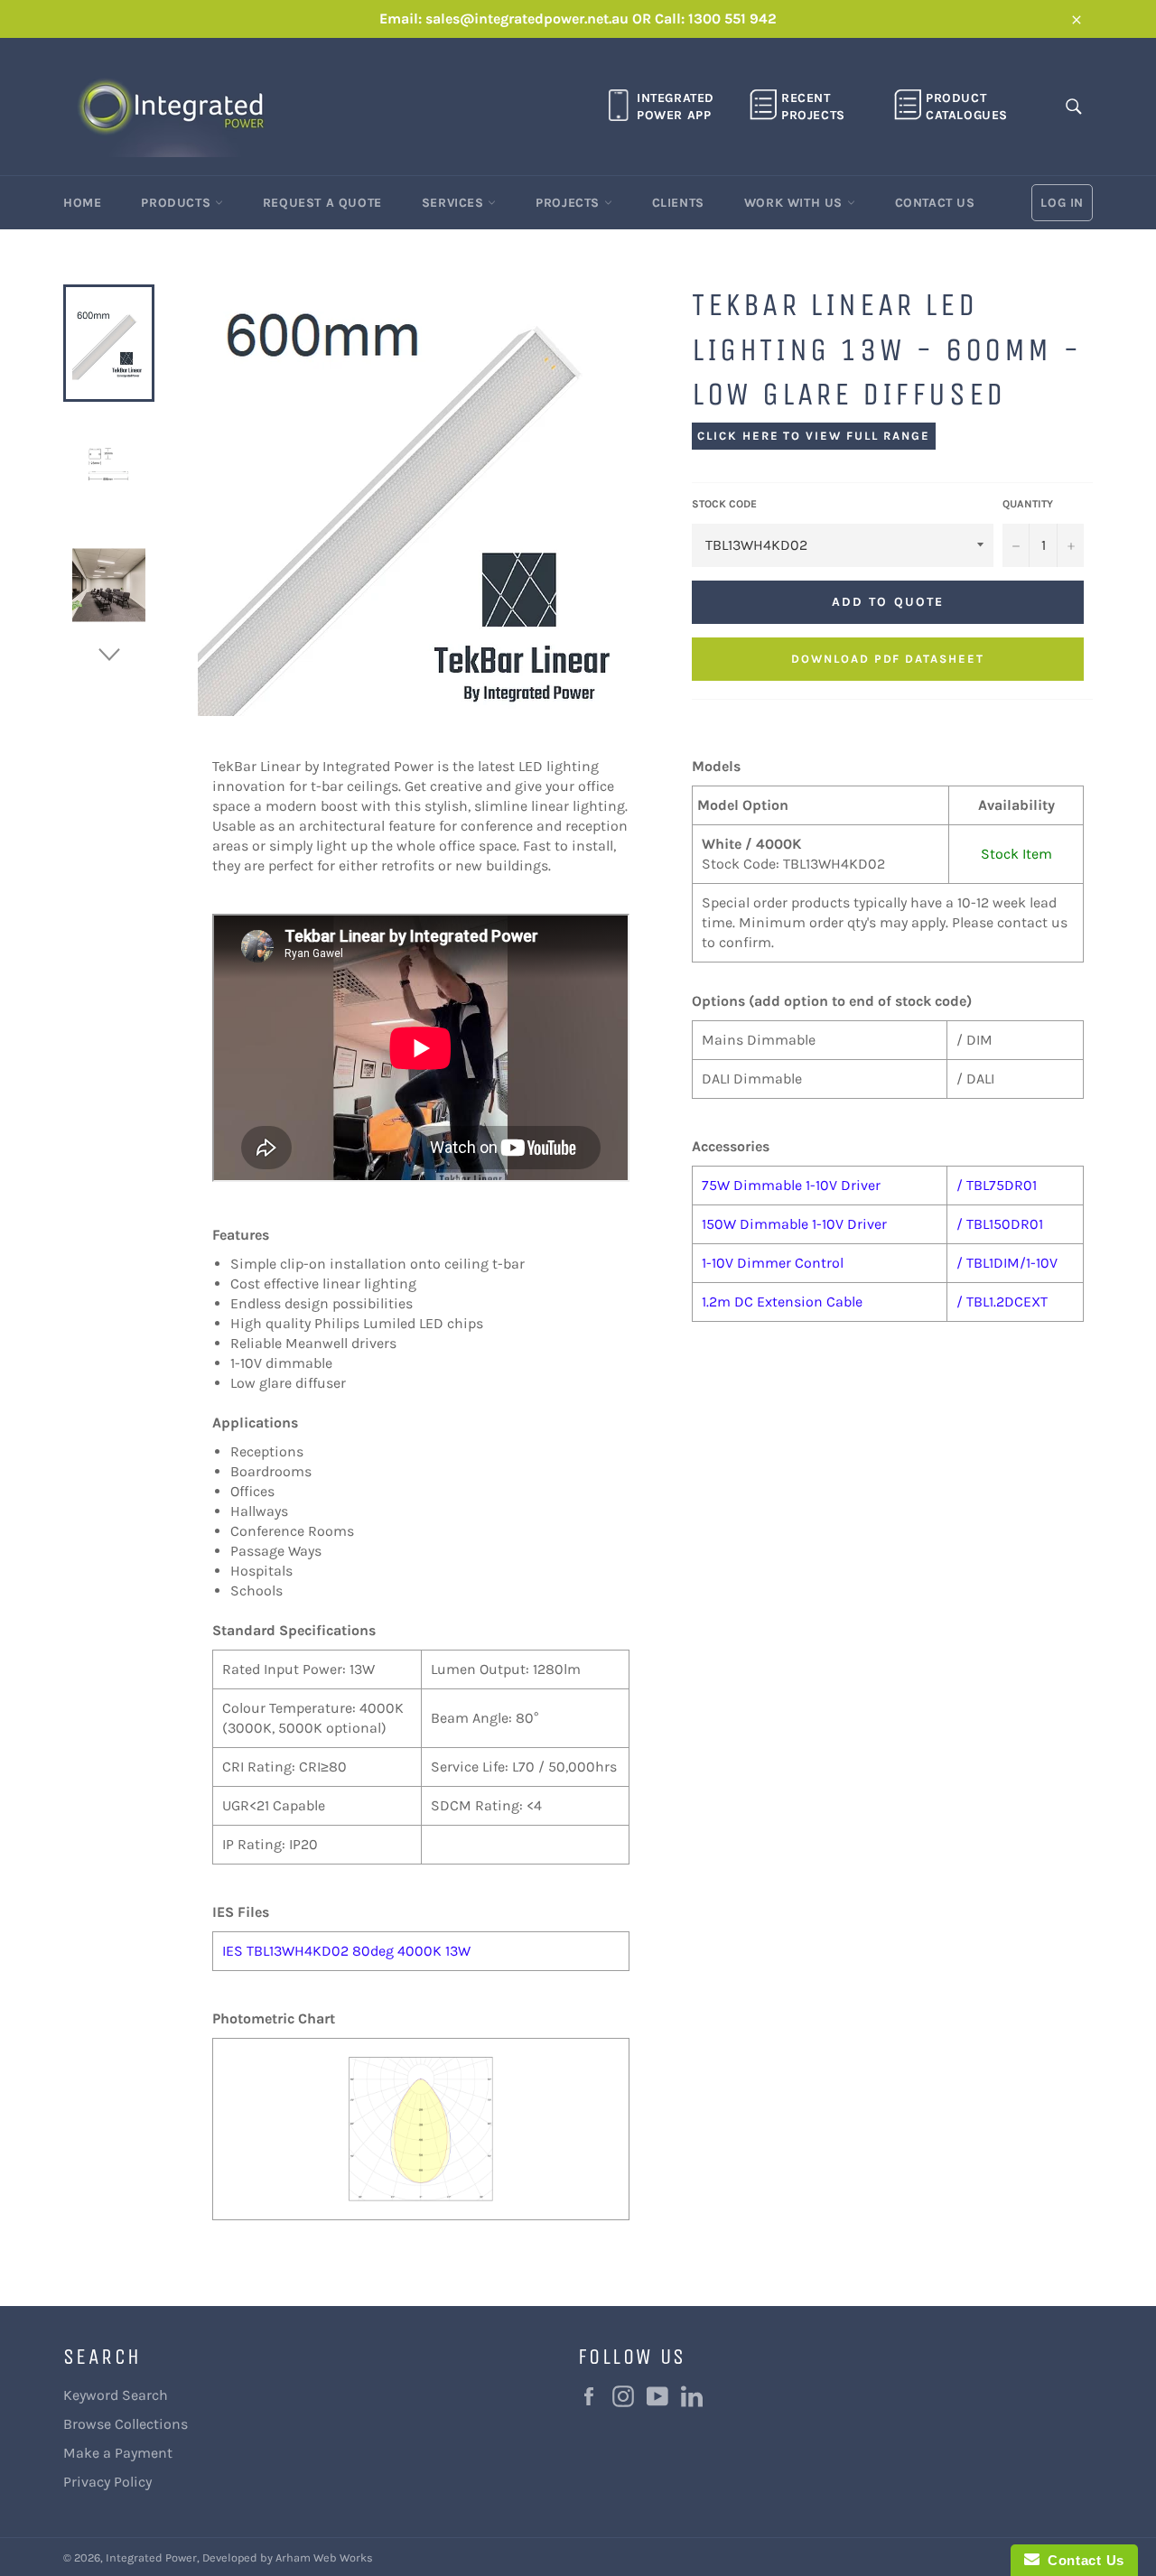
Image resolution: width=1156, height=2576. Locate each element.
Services (455, 203)
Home (82, 203)
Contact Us (935, 203)
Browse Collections (126, 2424)
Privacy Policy (107, 2482)
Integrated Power (151, 2557)
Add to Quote (888, 602)
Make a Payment (118, 2453)
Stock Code (724, 504)
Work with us (796, 203)
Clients (678, 203)
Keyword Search (116, 2395)
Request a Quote (322, 203)
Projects (569, 203)
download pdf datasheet (888, 659)
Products (177, 203)
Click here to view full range (814, 436)
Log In (1062, 203)
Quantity (1028, 504)
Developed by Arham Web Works (288, 2557)
